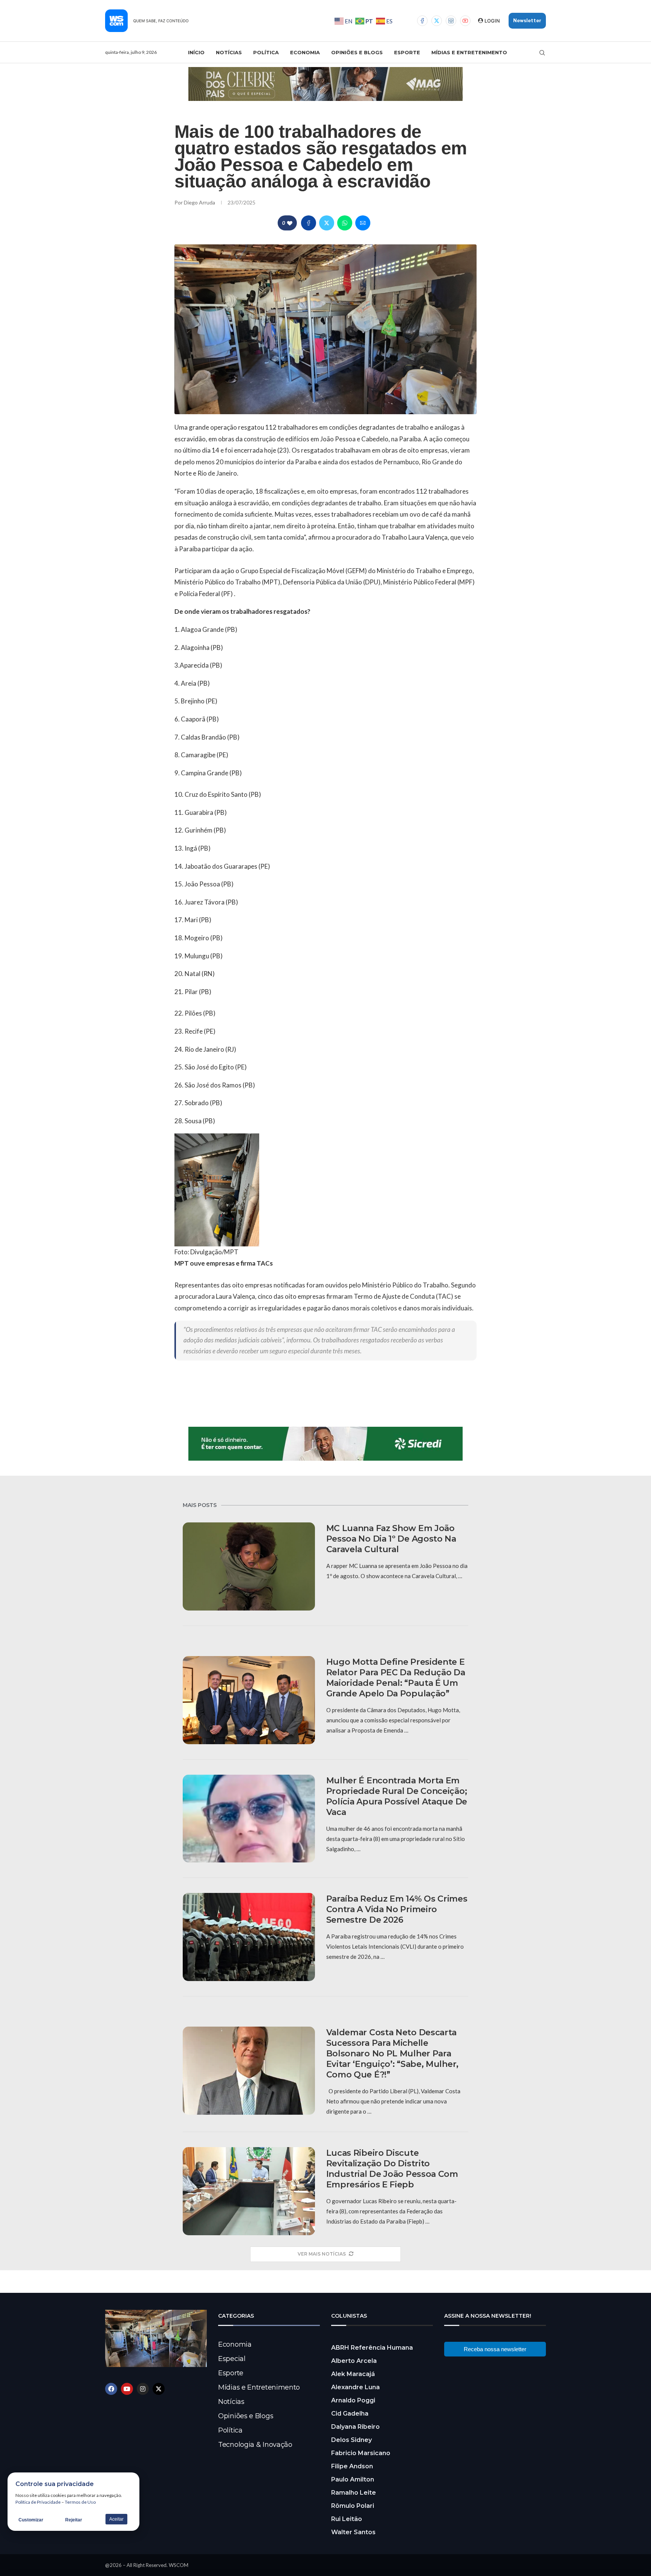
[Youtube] (465, 21)
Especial (232, 2359)
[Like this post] (290, 223)
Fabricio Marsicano (361, 2453)
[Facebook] (422, 21)
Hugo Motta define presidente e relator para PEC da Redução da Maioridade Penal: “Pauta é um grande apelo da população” (396, 1678)
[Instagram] (451, 21)
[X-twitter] (159, 2389)
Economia (305, 52)
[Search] (542, 53)
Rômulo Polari (353, 2506)
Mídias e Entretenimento (469, 52)
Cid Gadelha (350, 2414)
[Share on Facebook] (309, 223)
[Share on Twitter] (327, 223)
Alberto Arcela (354, 2361)
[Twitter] (437, 21)
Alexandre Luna (355, 2387)
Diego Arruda (200, 202)
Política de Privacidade (38, 2502)
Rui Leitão (347, 2519)
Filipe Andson (352, 2466)
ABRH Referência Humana (372, 2348)
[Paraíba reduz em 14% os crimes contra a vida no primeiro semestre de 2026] (249, 1937)
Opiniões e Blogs (357, 52)
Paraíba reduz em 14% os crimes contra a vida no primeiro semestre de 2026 (397, 1909)
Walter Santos (353, 2532)
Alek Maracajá (353, 2374)
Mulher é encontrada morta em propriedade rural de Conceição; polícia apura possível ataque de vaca (397, 1796)
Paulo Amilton (353, 2479)
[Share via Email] (363, 223)
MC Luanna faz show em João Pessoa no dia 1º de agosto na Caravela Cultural (391, 1539)
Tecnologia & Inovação (255, 2445)
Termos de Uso (80, 2502)
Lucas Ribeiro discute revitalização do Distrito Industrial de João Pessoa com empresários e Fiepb (392, 2169)
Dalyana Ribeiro (355, 2427)
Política (266, 52)
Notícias (229, 52)
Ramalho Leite (354, 2493)
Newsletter (527, 21)
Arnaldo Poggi (353, 2400)
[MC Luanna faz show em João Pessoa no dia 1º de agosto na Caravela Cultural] (249, 1566)
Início (196, 52)
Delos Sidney (351, 2440)
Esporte (407, 52)
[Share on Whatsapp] (345, 223)
